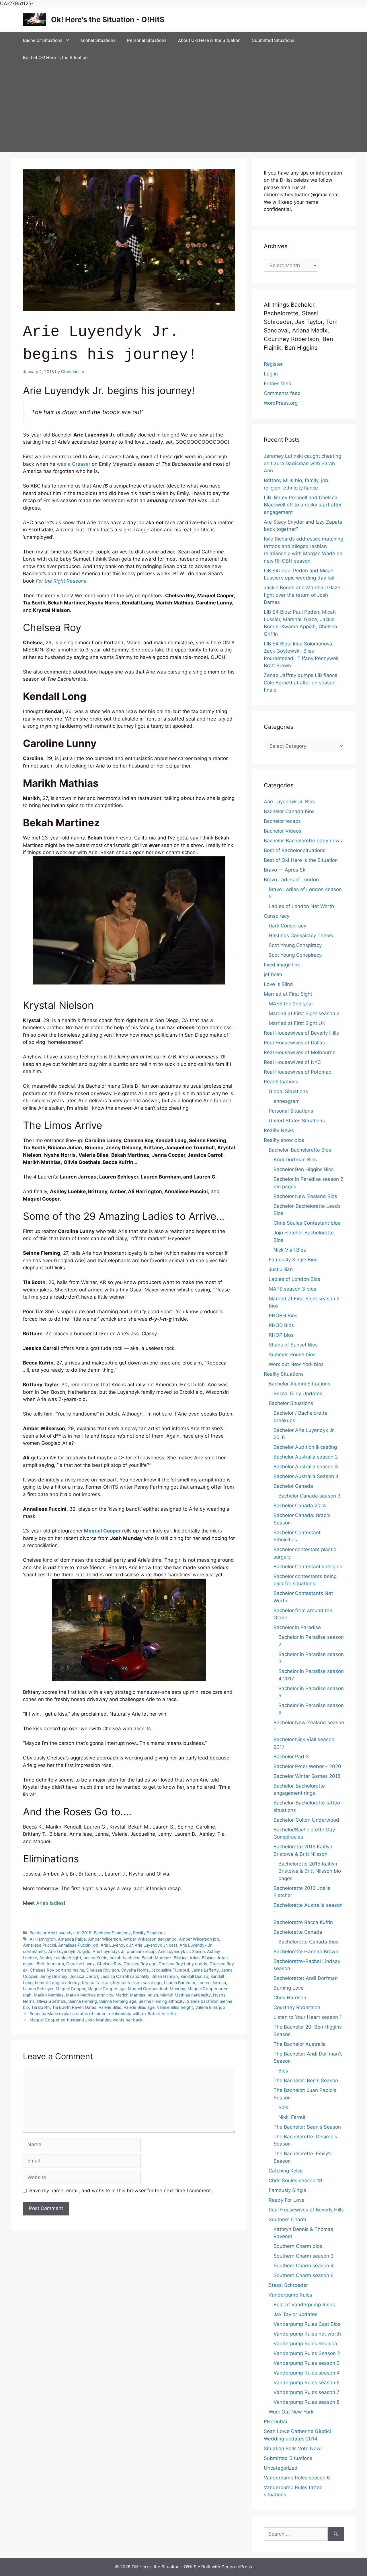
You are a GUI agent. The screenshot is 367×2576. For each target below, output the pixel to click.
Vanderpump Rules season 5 (307, 2383)
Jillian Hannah (165, 1976)
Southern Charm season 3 (304, 2256)
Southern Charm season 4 (304, 2266)
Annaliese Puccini (39, 1945)
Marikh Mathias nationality (186, 1995)
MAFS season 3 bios (292, 1289)
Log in (271, 374)
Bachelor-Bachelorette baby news (303, 841)
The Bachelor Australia (300, 2044)
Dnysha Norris (135, 1970)
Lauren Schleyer (38, 1989)
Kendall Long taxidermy (57, 1983)
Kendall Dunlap (194, 1976)
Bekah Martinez (157, 1958)
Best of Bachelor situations (295, 850)
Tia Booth (41, 2007)
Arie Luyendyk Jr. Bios (289, 802)
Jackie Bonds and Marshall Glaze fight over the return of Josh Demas (302, 595)
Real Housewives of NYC (292, 1062)
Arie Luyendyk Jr (117, 1945)
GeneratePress (237, 2567)
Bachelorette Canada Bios (308, 1942)
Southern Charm (287, 2219)
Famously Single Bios (293, 1260)
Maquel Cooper (70, 1989)
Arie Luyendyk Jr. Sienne (181, 1951)
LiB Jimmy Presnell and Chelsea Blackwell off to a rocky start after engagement (303, 505)
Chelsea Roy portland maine (57, 1970)
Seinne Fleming (83, 2001)
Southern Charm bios (298, 2246)
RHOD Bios (281, 1325)
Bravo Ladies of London (291, 880)
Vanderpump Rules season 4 (307, 2373)
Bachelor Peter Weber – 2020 (307, 1766)
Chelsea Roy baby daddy (183, 1964)
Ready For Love (287, 2200)
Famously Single (287, 2190)
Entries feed (278, 383)
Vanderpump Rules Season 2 (307, 2353)
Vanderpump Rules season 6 (297, 2478)
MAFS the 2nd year (291, 1004)
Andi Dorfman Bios (295, 1160)
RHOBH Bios (283, 1316)
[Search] (336, 2534)
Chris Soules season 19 (295, 2180)
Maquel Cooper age (107, 1989)
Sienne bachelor (202, 2001)
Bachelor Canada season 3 (310, 1496)
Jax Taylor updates (295, 2314)
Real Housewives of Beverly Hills (301, 1033)
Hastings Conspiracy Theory (301, 935)
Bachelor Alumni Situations (299, 1384)
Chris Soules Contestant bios (307, 1223)
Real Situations (281, 1082)
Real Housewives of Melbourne (300, 1052)
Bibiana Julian (187, 1958)
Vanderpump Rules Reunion (305, 2344)
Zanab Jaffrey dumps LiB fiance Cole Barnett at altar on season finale (301, 683)
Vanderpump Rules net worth (307, 2334)
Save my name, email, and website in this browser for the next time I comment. (121, 2191)
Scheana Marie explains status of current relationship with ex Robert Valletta (103, 2014)
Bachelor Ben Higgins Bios (304, 1169)
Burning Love (289, 1988)
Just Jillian (281, 1269)
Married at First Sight (288, 994)
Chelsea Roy (109, 1964)
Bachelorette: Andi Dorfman (306, 1978)
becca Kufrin (95, 1958)
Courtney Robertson (297, 2007)
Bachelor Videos (283, 831)
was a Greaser (74, 464)
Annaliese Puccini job (78, 1945)
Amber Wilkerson (105, 1939)
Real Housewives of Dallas (294, 1043)
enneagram (287, 1101)
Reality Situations (149, 1933)
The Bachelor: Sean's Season (307, 2127)
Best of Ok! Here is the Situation (55, 57)
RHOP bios (281, 1335)
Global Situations (98, 40)
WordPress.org (281, 403)
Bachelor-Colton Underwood (306, 1820)
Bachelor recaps (282, 821)
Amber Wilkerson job (199, 1939)
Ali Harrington (43, 1939)
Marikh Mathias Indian (137, 1995)
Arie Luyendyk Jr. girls (69, 1951)
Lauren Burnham (180, 1983)
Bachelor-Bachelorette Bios (300, 1150)
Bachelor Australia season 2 (306, 1457)
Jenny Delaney (53, 1976)
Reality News (279, 1130)
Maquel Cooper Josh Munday (157, 1989)
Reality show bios (284, 1140)
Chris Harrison (290, 1998)
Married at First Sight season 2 (304, 1013)
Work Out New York (291, 2412)
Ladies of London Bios (294, 1279)
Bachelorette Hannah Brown (306, 1951)
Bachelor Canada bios (289, 811)
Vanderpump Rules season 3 (307, 2363)
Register (273, 364)
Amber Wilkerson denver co (150, 1939)
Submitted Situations (273, 40)
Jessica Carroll (84, 1976)
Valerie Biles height (175, 2007)
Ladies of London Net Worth (301, 906)
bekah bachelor (124, 1958)
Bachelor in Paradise (297, 1627)
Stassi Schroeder (288, 2285)
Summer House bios (292, 1354)
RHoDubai (275, 2422)
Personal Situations (147, 40)
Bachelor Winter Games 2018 (307, 1776)
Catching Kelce (286, 2171)
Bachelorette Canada (298, 1932)
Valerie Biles (110, 2007)
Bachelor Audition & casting (305, 1447)
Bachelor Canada (293, 1486)
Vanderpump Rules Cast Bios (307, 2324)
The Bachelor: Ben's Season (306, 2080)
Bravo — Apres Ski (285, 870)
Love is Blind (278, 984)
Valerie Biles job (210, 2007)
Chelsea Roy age (140, 1964)
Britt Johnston (50, 1964)
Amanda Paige (72, 1939)
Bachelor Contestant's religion (308, 1567)
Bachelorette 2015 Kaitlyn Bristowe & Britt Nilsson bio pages (310, 1871)
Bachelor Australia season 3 (306, 1467)
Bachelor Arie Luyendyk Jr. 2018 (60, 1933)
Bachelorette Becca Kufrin (303, 1922)
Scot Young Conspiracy (295, 945)
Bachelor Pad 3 (291, 1757)
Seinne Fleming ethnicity (162, 2001)
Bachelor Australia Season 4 (306, 1476)
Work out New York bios (296, 1364)
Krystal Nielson (96, 1983)
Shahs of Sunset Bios (293, 1345)
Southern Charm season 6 (304, 2275)
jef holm (273, 974)
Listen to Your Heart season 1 (308, 2017)
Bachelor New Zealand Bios (305, 1196)
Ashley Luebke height (60, 1958)
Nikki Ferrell (292, 2117)
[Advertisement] (183, 109)
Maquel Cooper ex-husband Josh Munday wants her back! (87, 2020)
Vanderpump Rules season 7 (307, 2392)
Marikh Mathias (49, 1995)
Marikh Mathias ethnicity (90, 1995)
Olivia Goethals (51, 2001)
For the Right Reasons (61, 581)
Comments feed (282, 393)
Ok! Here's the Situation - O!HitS (108, 19)
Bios (283, 2071)
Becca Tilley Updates (298, 1393)
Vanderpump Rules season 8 (307, 2402)
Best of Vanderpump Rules (304, 2305)
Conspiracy (277, 916)
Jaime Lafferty (205, 1970)
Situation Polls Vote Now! (293, 2448)
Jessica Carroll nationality (125, 1976)
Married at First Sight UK (297, 1023)
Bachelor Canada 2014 (300, 1506)
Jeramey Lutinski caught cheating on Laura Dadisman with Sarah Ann (302, 463)
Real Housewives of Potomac (297, 1072)
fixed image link (282, 965)
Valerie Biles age (139, 2007)
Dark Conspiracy (287, 926)
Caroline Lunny (80, 1964)
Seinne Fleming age (118, 2001)
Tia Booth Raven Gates (74, 2007)
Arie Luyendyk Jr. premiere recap (124, 1951)
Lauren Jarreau (212, 1983)
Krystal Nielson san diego (137, 1983)
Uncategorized (281, 2468)
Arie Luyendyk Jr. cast (156, 1945)
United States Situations (297, 1121)
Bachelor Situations (43, 40)
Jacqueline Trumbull (170, 1970)
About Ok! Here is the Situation (209, 40)
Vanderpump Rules (290, 2295)
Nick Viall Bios (290, 1250)
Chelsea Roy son (103, 1970)
